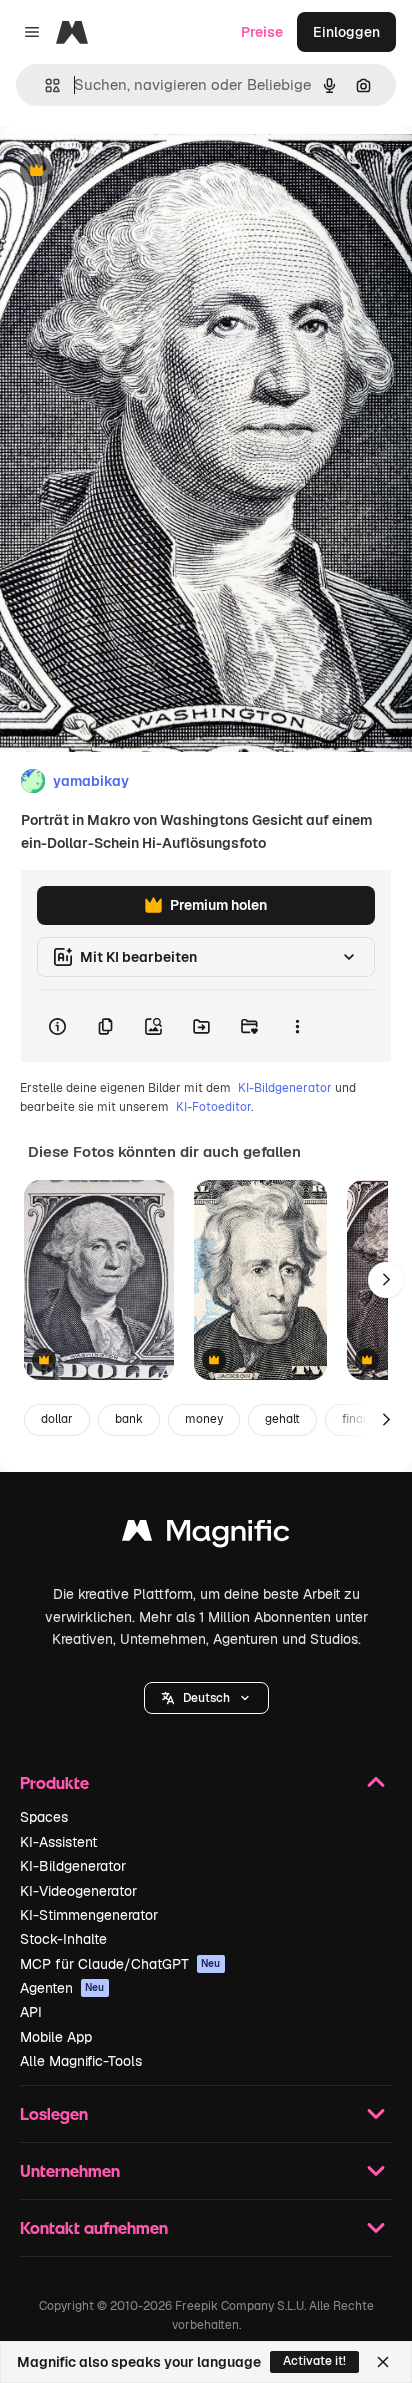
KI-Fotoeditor (213, 1107)
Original (128, 171)
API (31, 2012)
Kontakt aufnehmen (94, 2227)
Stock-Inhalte (63, 1939)
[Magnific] (206, 1535)
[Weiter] (386, 1280)
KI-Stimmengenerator (89, 1915)
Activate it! (314, 2361)
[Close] (383, 2362)
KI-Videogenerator (78, 1891)
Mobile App (56, 2037)
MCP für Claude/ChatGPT (120, 1964)
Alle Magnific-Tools (81, 2061)
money (204, 1419)
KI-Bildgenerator (285, 1088)
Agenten (62, 1988)
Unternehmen (70, 2170)
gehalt (282, 1419)
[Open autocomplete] (44, 85)
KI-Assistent (58, 1842)
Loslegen (54, 2113)
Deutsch (206, 1698)
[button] (206, 1698)
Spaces (44, 1817)
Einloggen (346, 32)
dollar (57, 1419)
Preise (262, 32)
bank (129, 1419)
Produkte (54, 1782)
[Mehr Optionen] (297, 1026)
